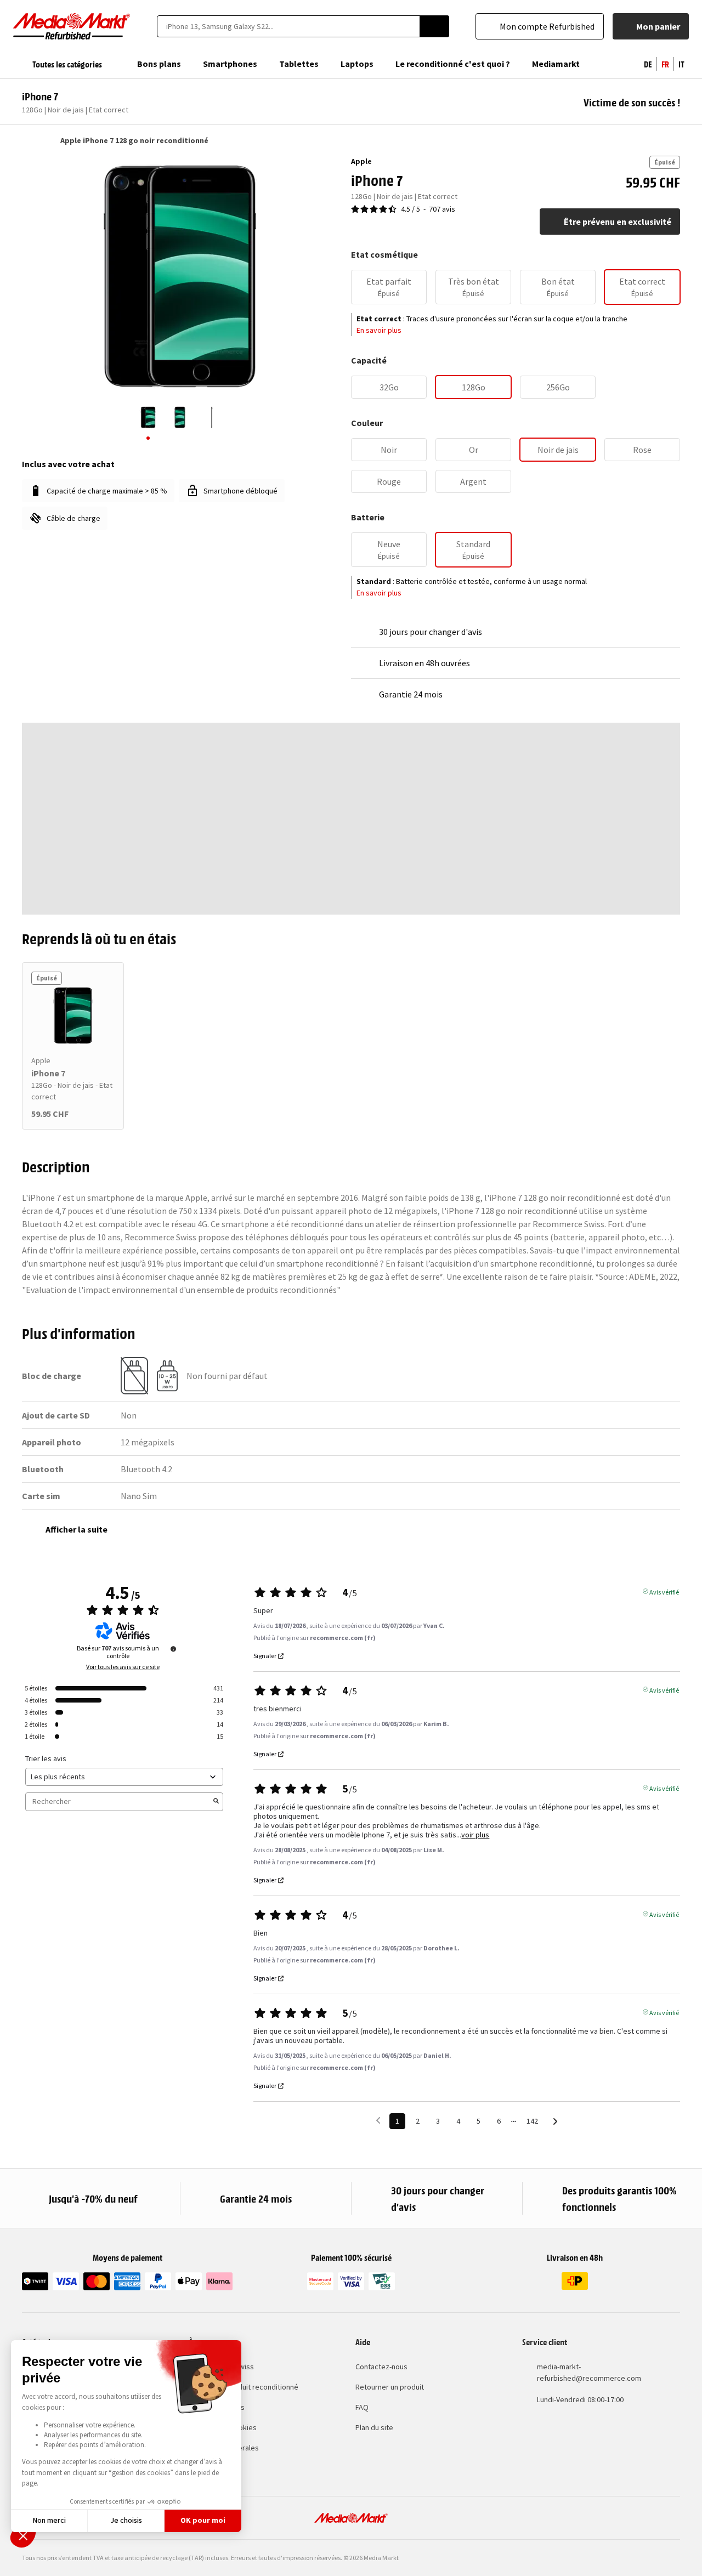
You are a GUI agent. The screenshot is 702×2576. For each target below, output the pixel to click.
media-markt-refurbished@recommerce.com (589, 2372)
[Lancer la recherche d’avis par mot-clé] (216, 1802)
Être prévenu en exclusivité (618, 222)
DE (648, 64)
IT (681, 64)
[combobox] (288, 26)
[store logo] (72, 26)
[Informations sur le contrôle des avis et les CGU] (173, 1649)
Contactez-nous (381, 2367)
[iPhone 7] (73, 1015)
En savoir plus (379, 330)
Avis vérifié (664, 1591)
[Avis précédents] (378, 2120)
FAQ (362, 2407)
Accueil (27, 140)
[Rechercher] (434, 26)
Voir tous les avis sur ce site (123, 1667)
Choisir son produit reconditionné (244, 2387)
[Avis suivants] (555, 2122)
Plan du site (374, 2427)
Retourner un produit (390, 2387)
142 (532, 2121)
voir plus (475, 1835)
